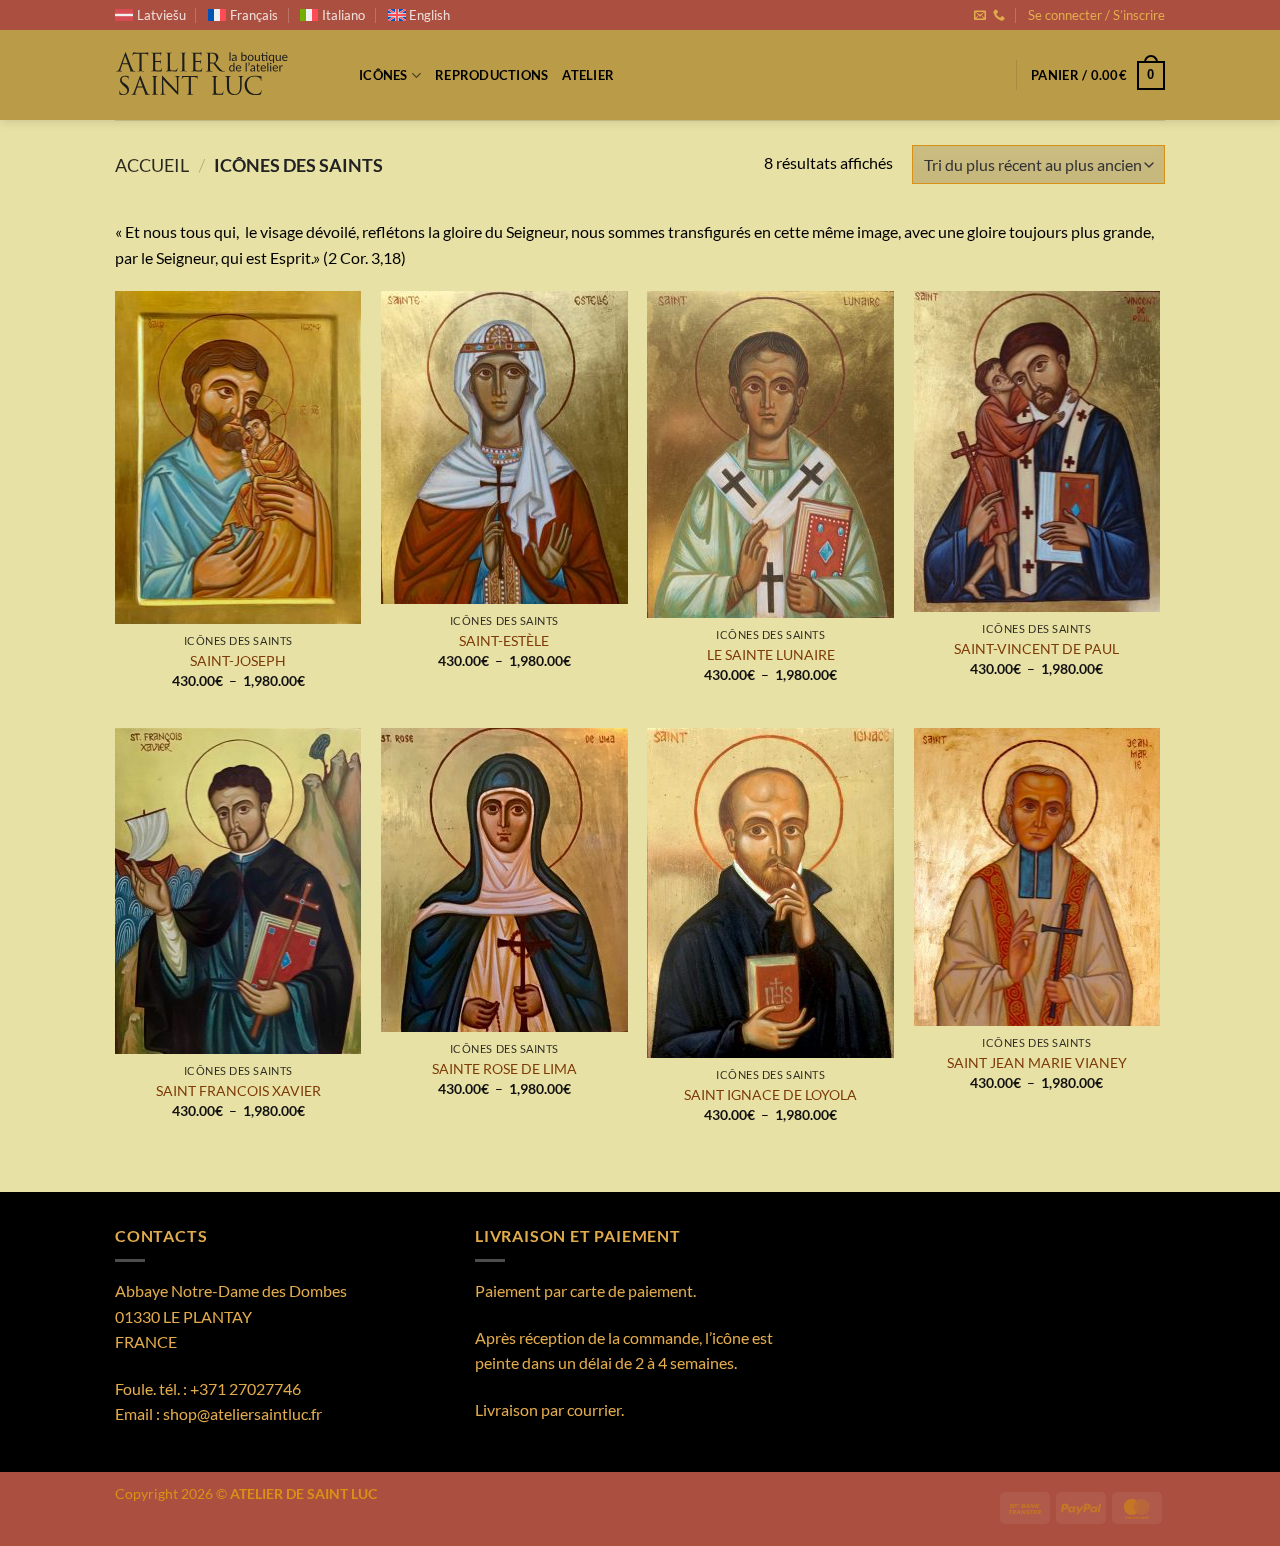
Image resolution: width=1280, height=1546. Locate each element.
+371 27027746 (245, 1388)
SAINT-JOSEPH (238, 660)
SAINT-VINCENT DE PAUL (1036, 648)
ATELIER (588, 75)
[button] (1096, 15)
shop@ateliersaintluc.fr (242, 1413)
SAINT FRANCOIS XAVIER (238, 1090)
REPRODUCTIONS (491, 75)
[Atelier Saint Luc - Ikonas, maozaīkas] (222, 75)
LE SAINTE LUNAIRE (771, 654)
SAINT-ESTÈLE (504, 640)
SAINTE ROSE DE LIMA (504, 1068)
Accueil (152, 165)
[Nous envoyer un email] (980, 16)
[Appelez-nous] (999, 16)
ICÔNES (383, 75)
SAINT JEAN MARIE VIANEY (1037, 1062)
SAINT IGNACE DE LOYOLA (770, 1094)
